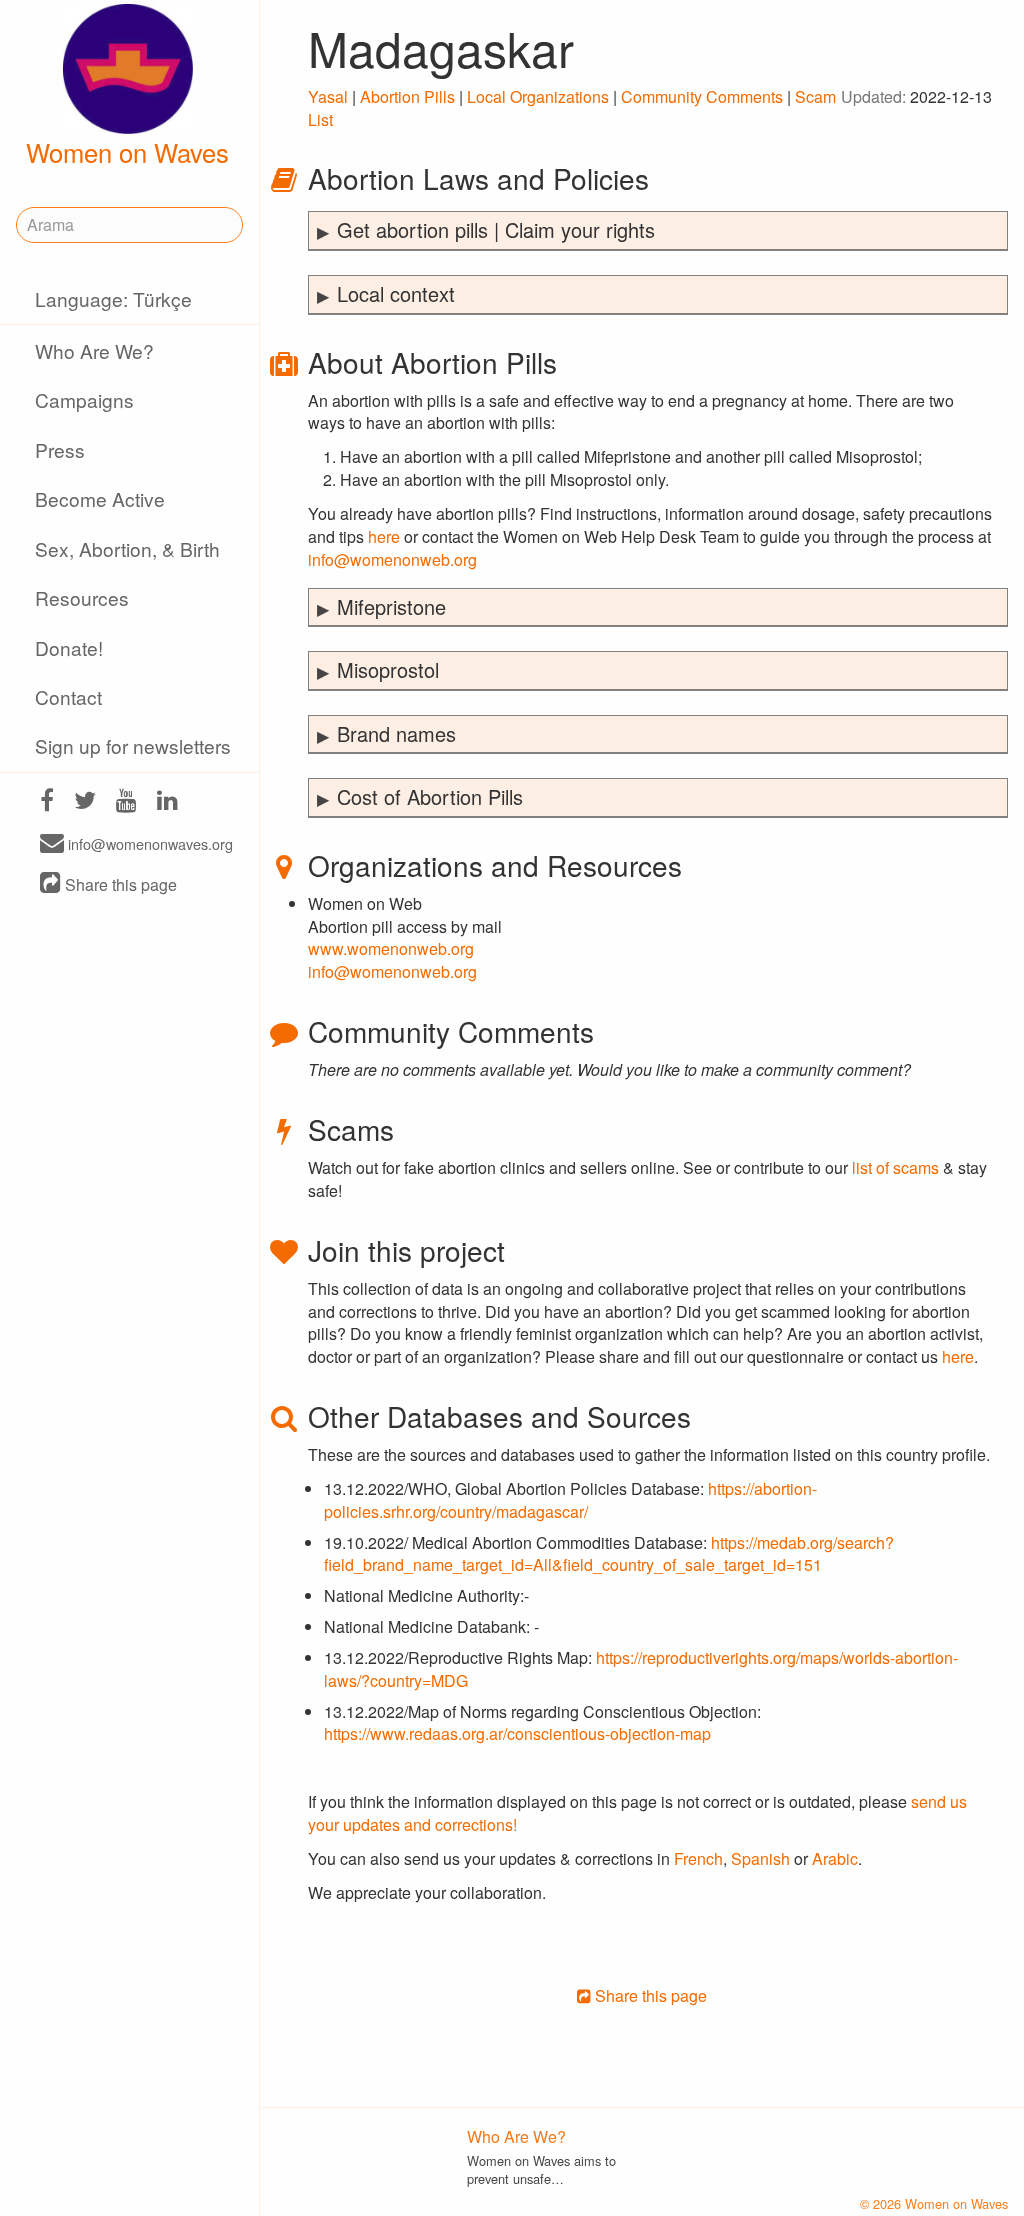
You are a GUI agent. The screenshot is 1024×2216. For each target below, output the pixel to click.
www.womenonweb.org (391, 948)
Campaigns (84, 399)
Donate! (69, 647)
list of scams (895, 1167)
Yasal (328, 96)
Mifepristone (391, 606)
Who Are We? (94, 350)
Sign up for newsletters (133, 745)
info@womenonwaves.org (148, 844)
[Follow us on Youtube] (126, 802)
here (384, 536)
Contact (68, 696)
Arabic (835, 1858)
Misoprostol (388, 669)
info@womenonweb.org (392, 559)
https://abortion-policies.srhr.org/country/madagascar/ (570, 1500)
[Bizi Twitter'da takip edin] (85, 802)
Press (60, 449)
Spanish (760, 1858)
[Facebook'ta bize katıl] (47, 802)
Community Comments (702, 96)
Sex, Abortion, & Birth (127, 548)
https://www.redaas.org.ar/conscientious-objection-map (517, 1733)
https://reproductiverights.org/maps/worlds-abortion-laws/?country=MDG (641, 1669)
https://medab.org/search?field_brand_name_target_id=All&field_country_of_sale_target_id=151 (609, 1554)
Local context (396, 293)
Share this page (119, 884)
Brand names (396, 733)
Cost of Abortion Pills (430, 796)
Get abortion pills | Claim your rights (496, 229)
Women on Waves (127, 152)
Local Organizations (538, 96)
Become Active (100, 498)
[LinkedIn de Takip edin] (167, 802)
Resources (82, 597)
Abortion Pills (407, 96)
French (698, 1858)
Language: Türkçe (113, 298)
